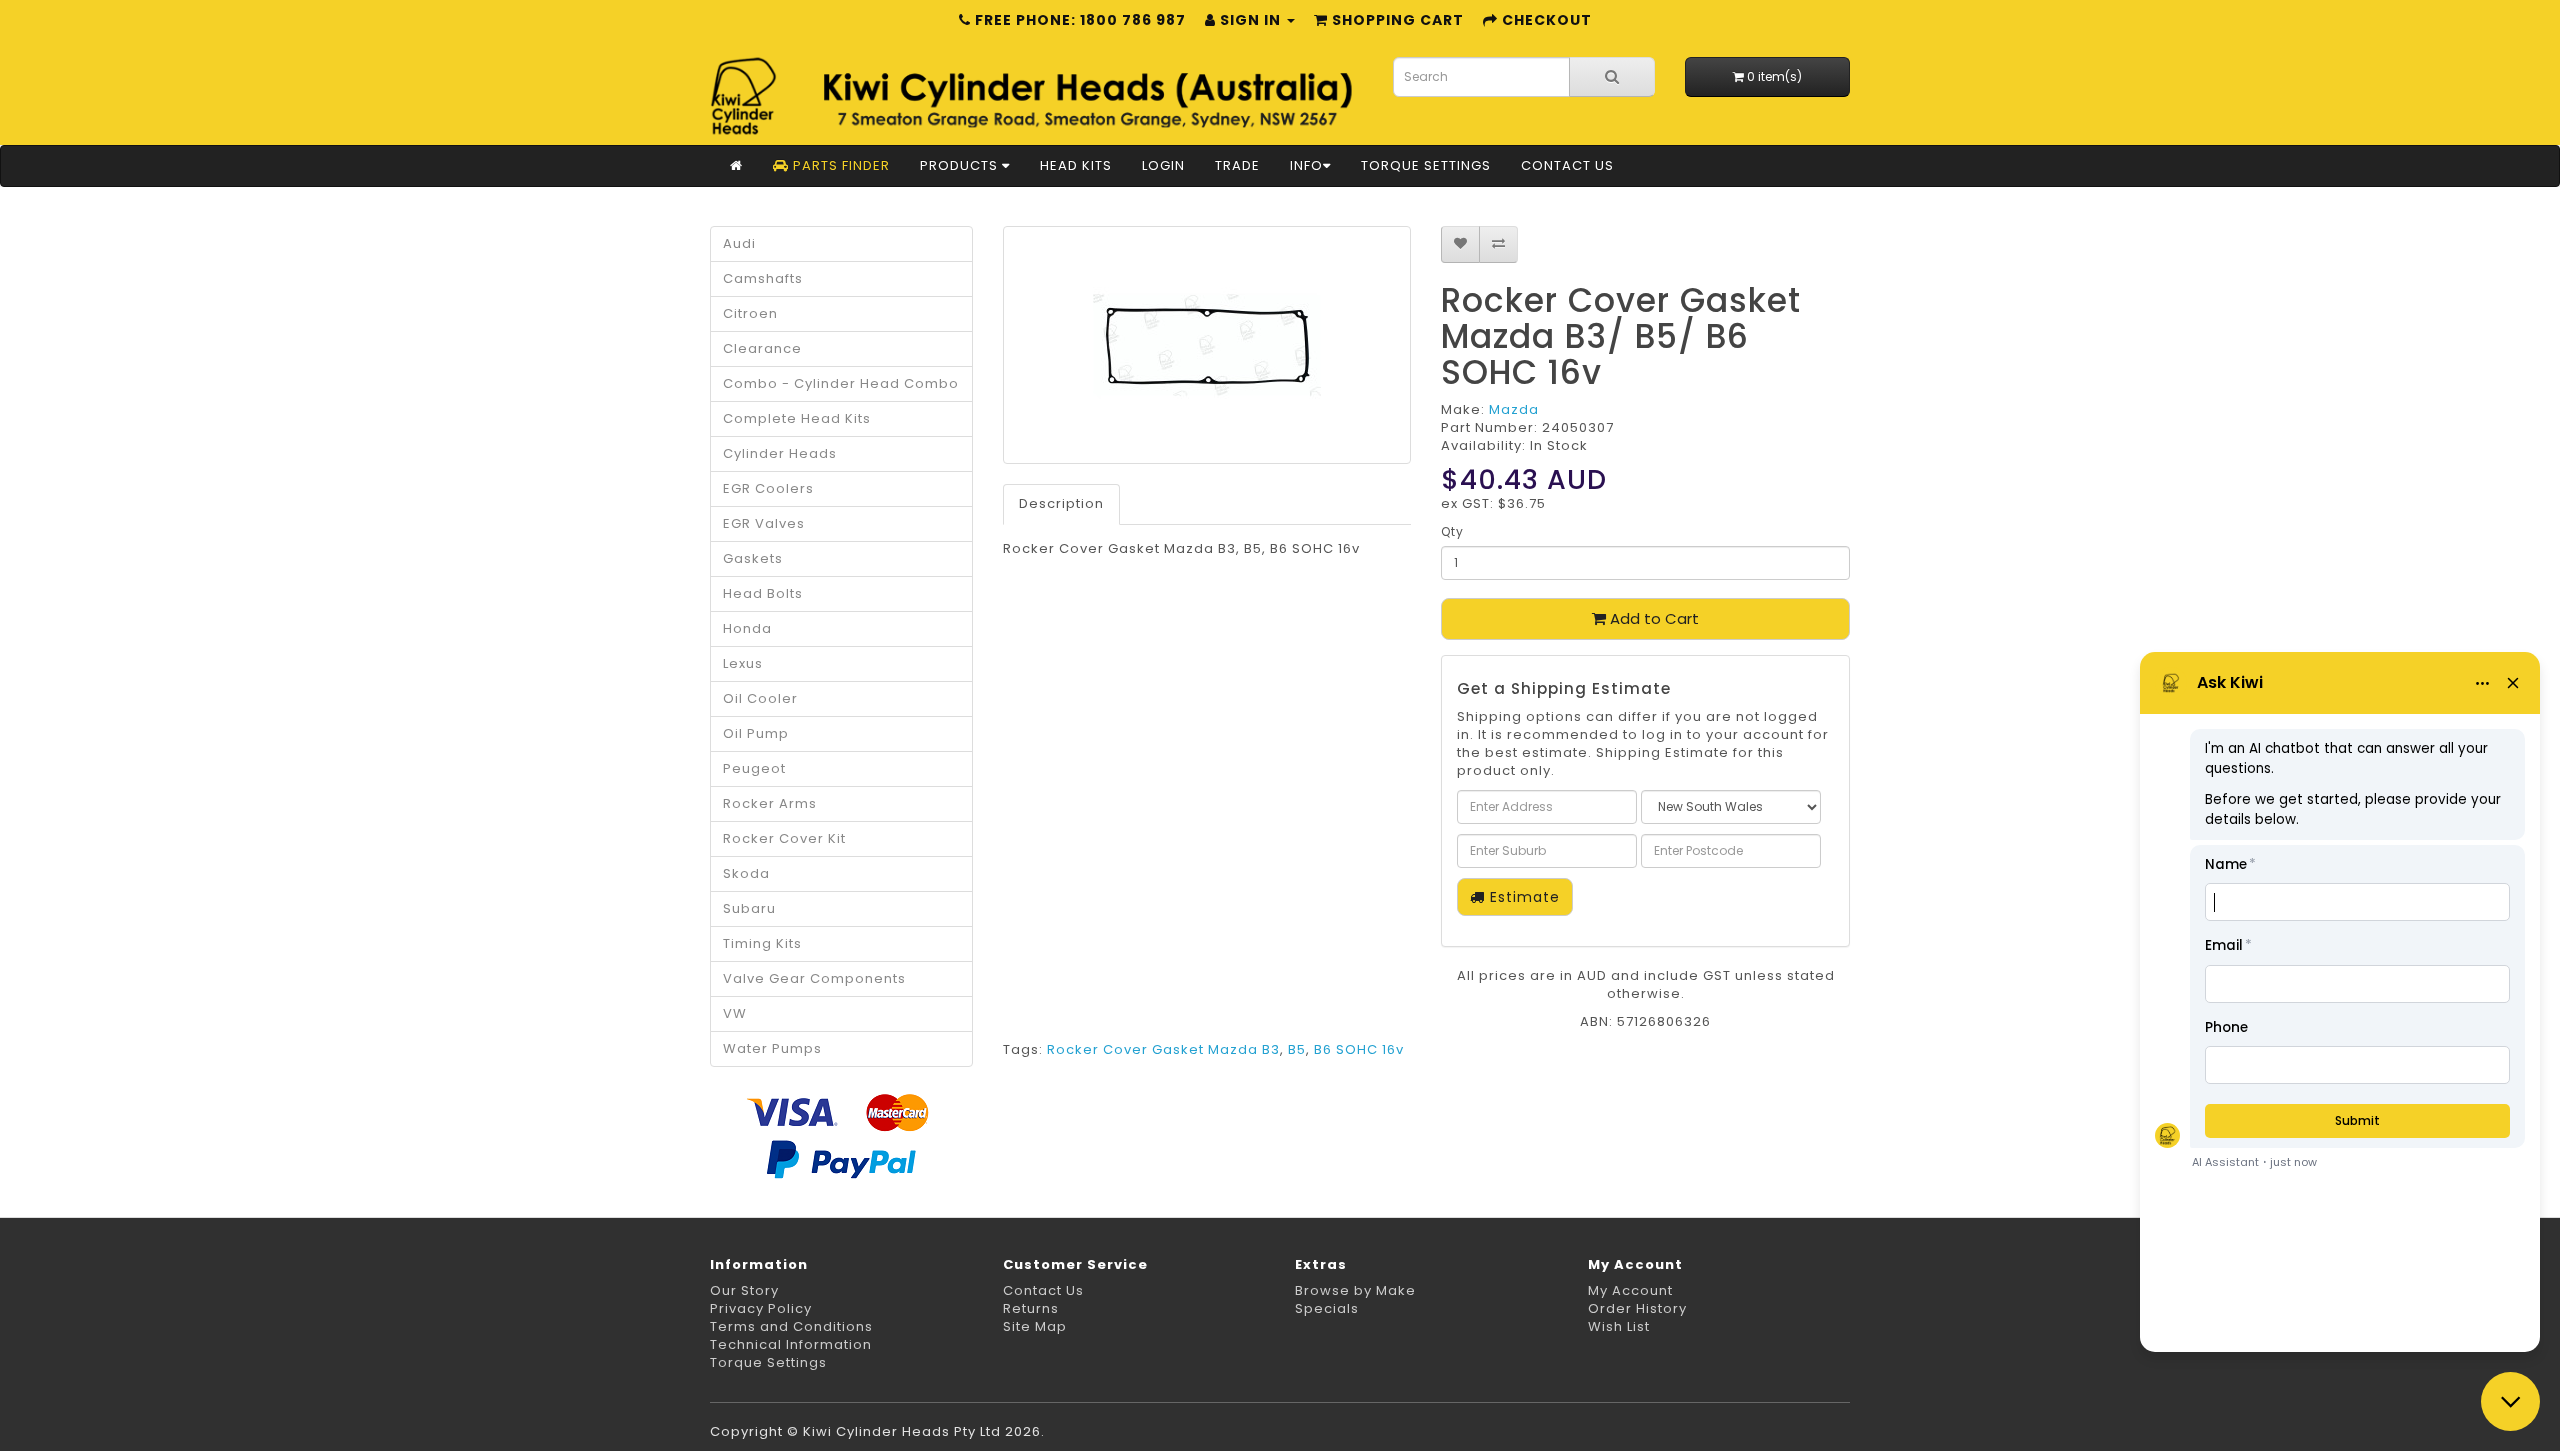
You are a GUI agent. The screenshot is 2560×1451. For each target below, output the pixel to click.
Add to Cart (1652, 618)
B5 (1297, 1049)
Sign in (1250, 20)
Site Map (1035, 1326)
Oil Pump (756, 733)
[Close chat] (2510, 1401)
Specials (1327, 1308)
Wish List (1619, 1326)
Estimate (1522, 897)
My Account (1630, 1290)
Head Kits (1076, 165)
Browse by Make (1355, 1290)
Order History (1637, 1308)
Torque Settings (1426, 165)
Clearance (762, 348)
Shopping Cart (1396, 20)
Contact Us (1567, 165)
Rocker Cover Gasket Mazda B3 (1163, 1049)
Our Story (744, 1290)
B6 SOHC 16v (1359, 1049)
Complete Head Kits (797, 418)
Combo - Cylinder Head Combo (841, 383)
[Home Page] (736, 166)
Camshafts (763, 278)
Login (1163, 165)
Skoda (746, 873)
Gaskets (753, 558)
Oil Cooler (760, 698)
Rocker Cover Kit (784, 838)
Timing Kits (762, 943)
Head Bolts (763, 593)
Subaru (749, 908)
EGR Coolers (768, 488)
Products (961, 165)
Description (1061, 503)
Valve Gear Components (814, 978)
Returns (1031, 1308)
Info (1306, 165)
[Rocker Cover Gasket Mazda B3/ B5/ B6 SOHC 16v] (1207, 345)
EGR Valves (764, 523)
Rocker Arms (770, 803)
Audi (739, 243)
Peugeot (754, 768)
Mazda (1514, 409)
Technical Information (791, 1344)
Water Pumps (772, 1048)
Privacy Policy (761, 1308)
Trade (1237, 165)
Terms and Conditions (791, 1326)
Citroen (750, 313)
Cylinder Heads (780, 453)
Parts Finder (839, 165)
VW (735, 1013)
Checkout (1545, 20)
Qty (1452, 531)
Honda (747, 628)
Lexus (743, 663)
